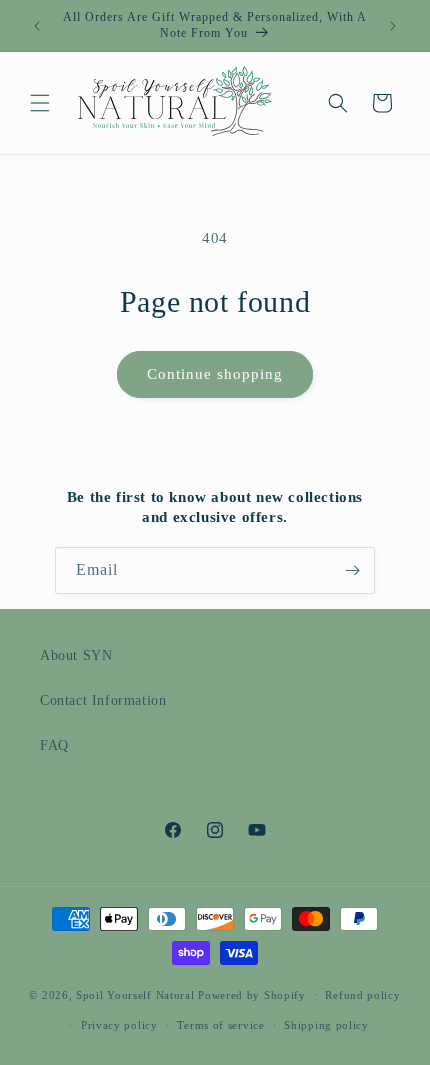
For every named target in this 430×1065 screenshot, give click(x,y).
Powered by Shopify (252, 994)
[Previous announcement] (37, 26)
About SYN (76, 655)
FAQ (54, 745)
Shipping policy (326, 1025)
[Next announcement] (393, 26)
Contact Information (103, 700)
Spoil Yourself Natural (135, 994)
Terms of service (220, 1025)
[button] (40, 103)
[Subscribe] (352, 570)
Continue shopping (215, 374)
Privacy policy (119, 1025)
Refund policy (362, 995)
